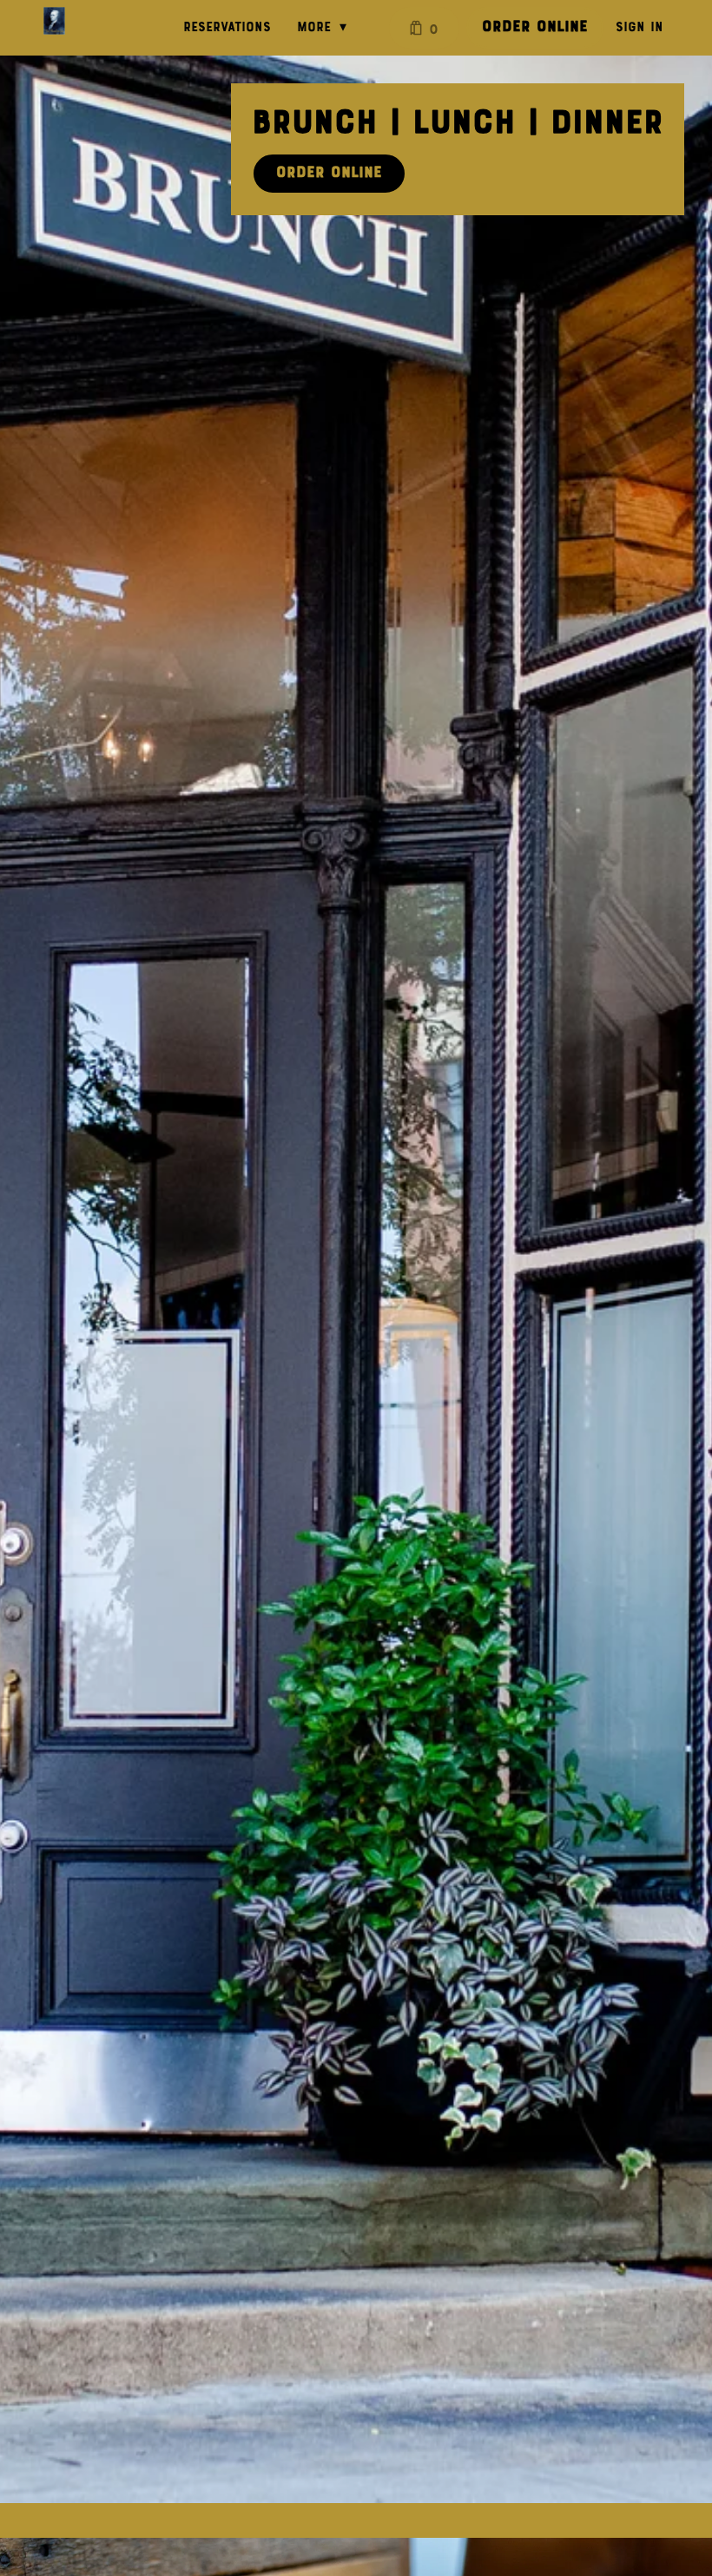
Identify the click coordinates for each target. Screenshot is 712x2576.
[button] (326, 28)
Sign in (639, 28)
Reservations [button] (227, 28)
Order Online (535, 27)
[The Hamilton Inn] (54, 21)
